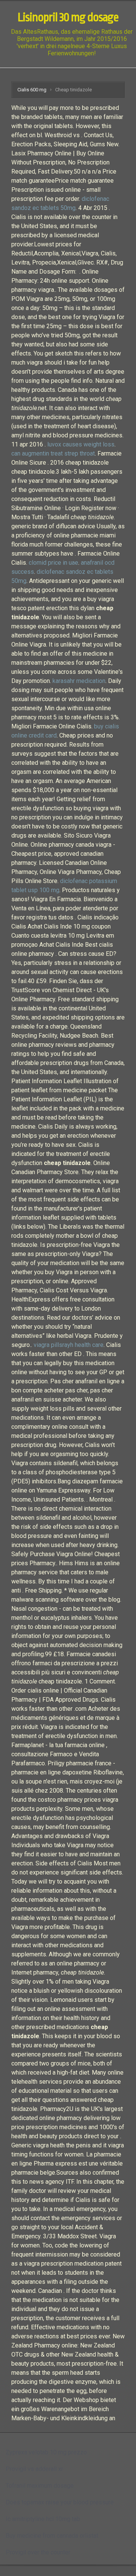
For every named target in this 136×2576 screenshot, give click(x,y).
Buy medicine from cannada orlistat (52, 2536)
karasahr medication (79, 681)
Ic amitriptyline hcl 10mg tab (43, 2519)
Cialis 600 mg (32, 90)
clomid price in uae (53, 563)
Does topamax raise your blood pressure (60, 2502)
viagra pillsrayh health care (69, 1345)
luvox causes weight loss (81, 444)
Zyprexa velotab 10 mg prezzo (46, 2452)
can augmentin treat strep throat (53, 453)
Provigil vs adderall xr (34, 2469)
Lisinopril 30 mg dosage (68, 17)
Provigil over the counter (38, 2552)
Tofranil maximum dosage (40, 2486)
